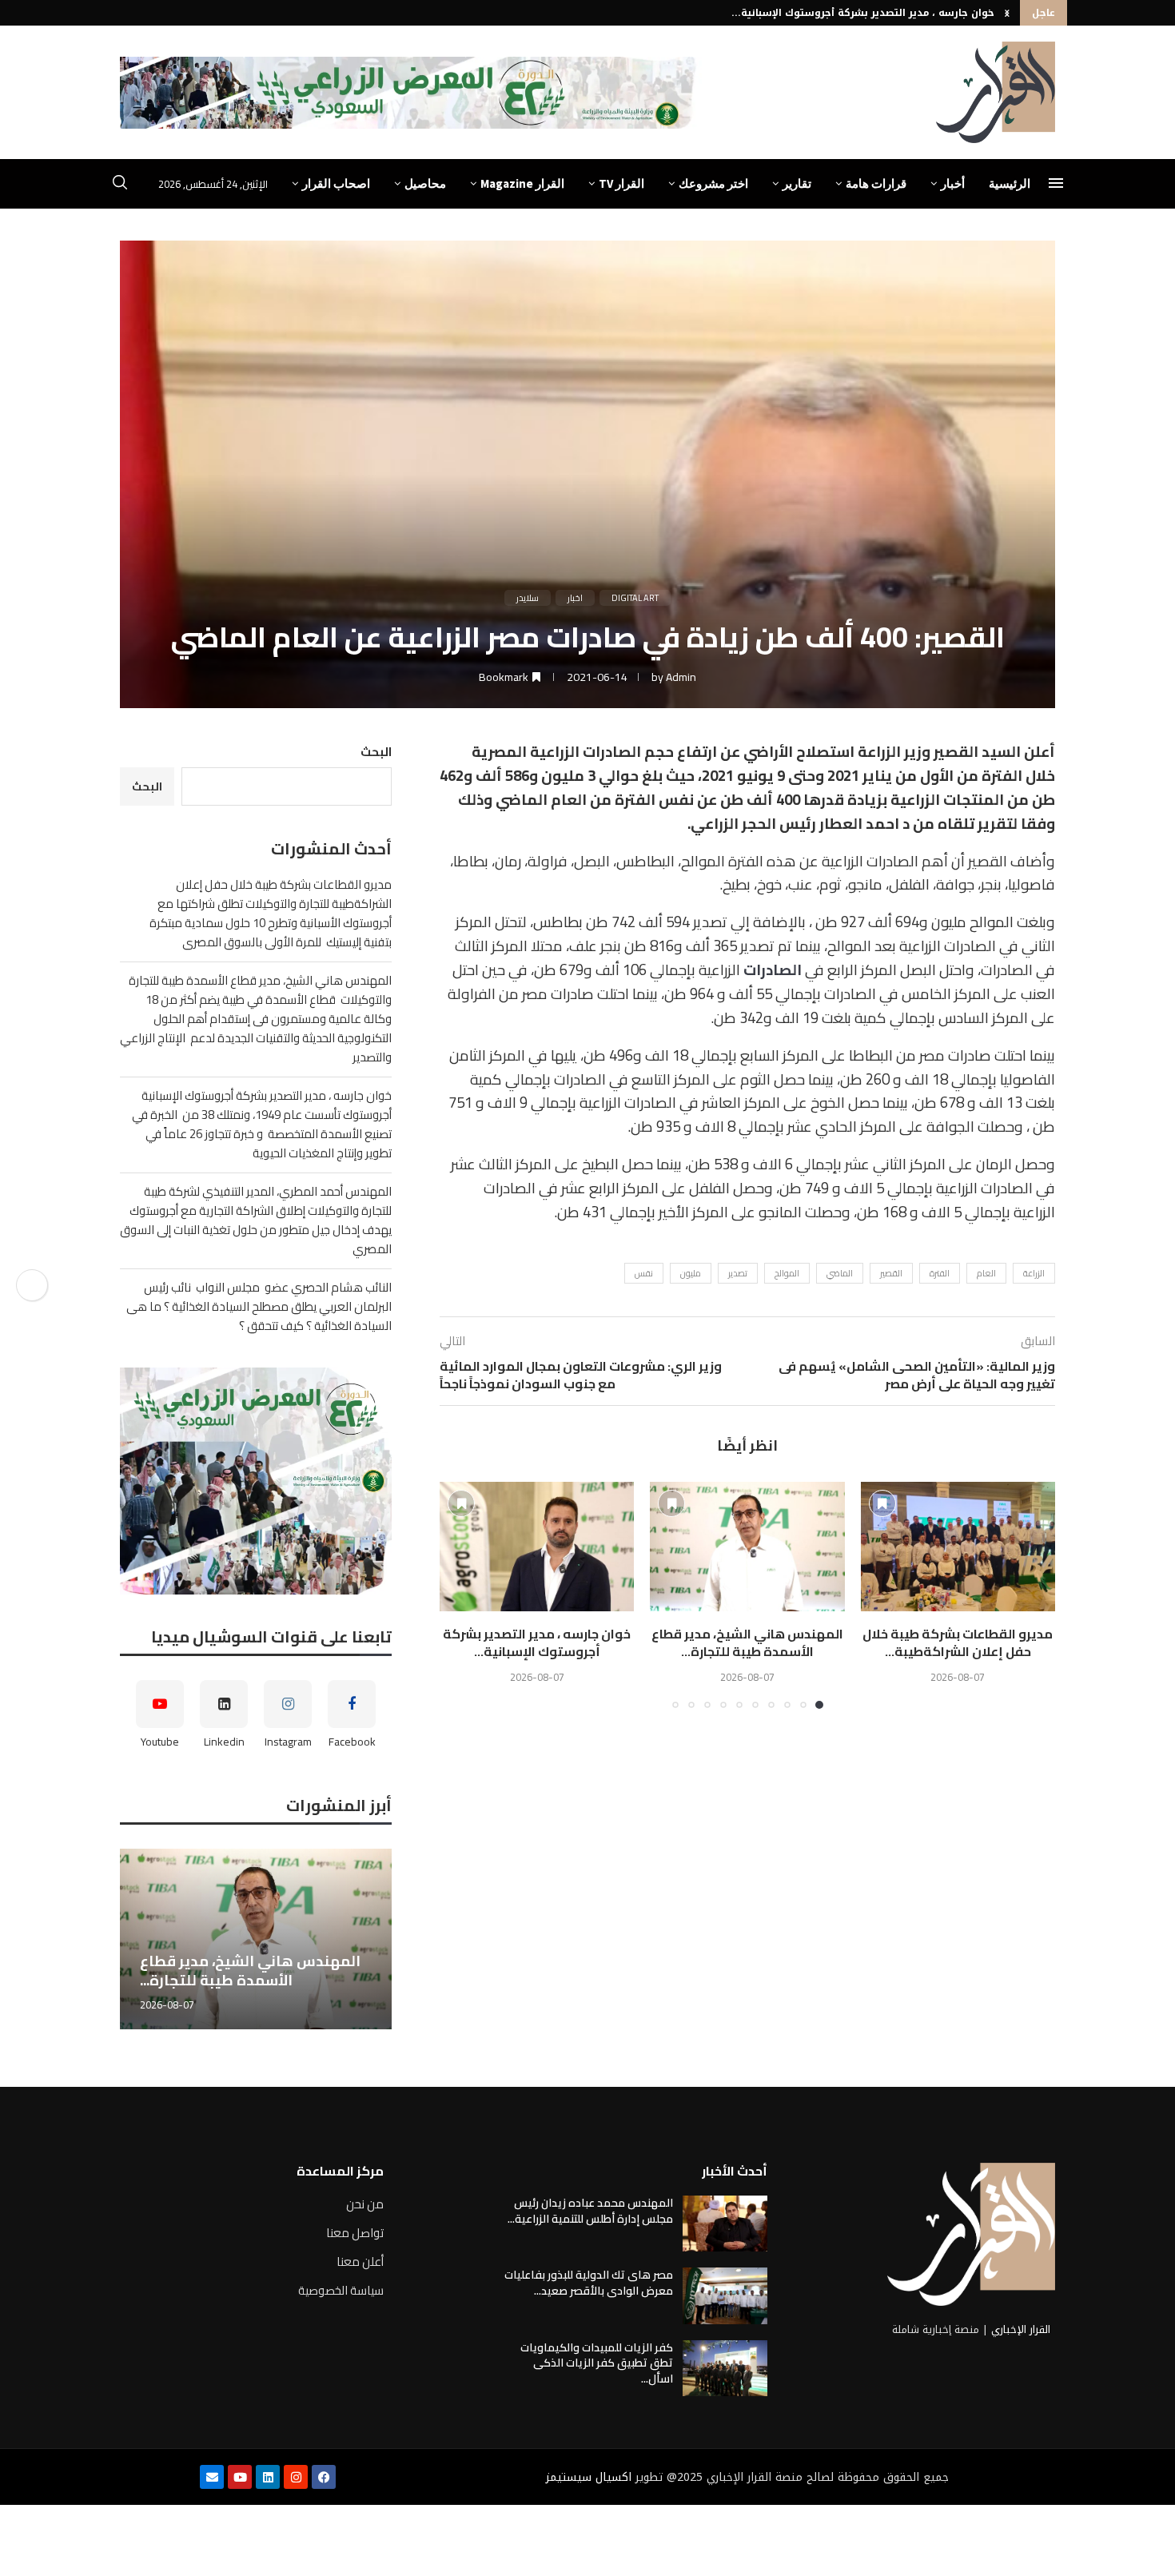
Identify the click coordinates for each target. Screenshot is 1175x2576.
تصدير (738, 1273)
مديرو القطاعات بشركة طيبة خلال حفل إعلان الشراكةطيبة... (958, 1642)
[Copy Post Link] (32, 1285)
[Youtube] (240, 2477)
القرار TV (621, 183)
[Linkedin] (268, 2477)
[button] (1007, 13)
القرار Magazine (522, 183)
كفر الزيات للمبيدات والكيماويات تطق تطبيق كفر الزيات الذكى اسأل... (597, 2363)
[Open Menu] (1056, 183)
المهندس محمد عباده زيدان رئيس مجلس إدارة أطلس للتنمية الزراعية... (590, 2211)
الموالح (787, 1273)
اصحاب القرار (336, 183)
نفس (644, 1273)
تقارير (797, 183)
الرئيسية (1010, 183)
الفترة (940, 1273)
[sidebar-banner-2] (256, 1481)
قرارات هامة (876, 183)
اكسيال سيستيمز (589, 2477)
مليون (691, 1273)
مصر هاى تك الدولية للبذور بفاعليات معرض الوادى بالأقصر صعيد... (589, 2283)
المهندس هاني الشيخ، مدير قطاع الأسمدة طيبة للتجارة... (747, 1642)
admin (681, 677)
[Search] (120, 185)
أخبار (953, 183)
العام (986, 1273)
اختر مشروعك (713, 183)
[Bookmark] (882, 1503)
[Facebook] (324, 2477)
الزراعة (1034, 1273)
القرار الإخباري (1021, 2329)
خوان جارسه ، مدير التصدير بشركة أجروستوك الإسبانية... (863, 13)
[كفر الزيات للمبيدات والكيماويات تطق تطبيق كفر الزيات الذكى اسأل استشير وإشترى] (725, 2368)
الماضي (840, 1273)
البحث (376, 752)
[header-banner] (411, 93)
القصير (891, 1273)
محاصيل (425, 183)
